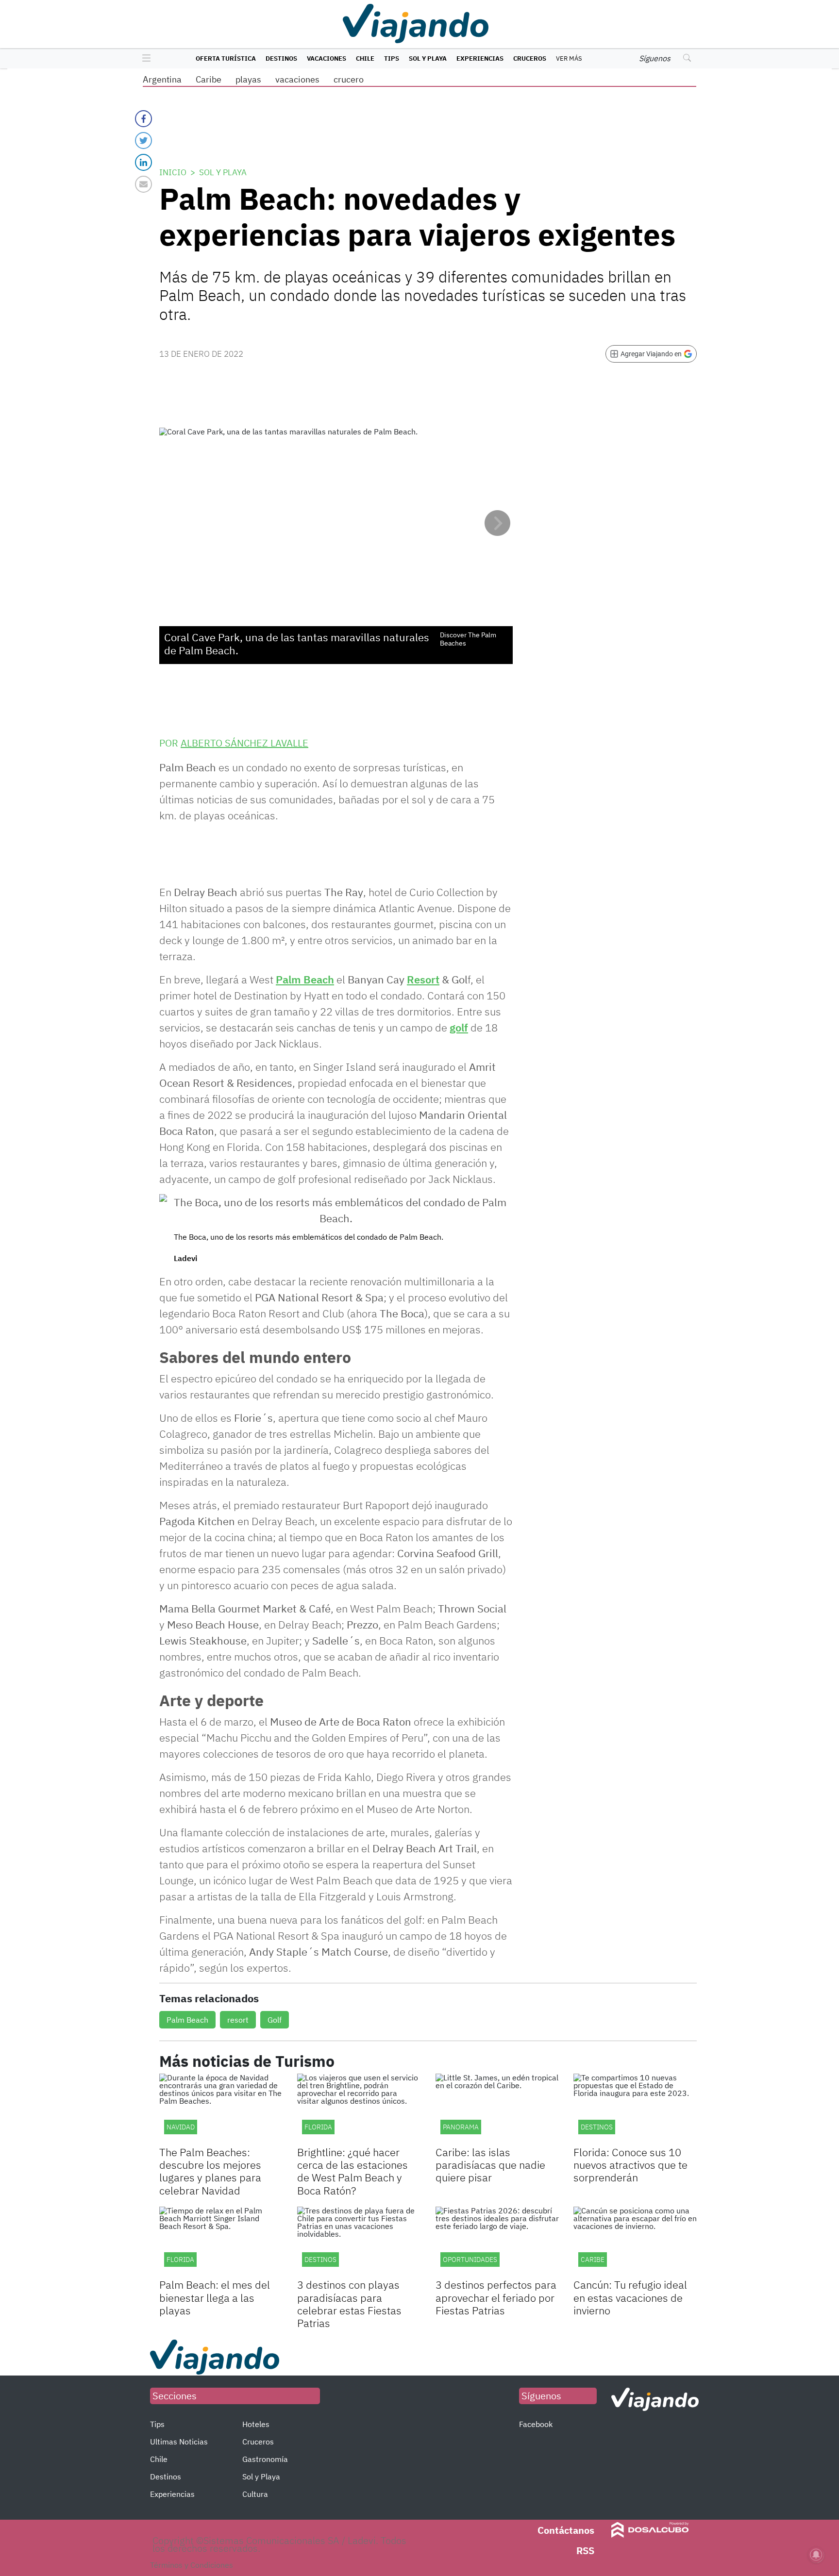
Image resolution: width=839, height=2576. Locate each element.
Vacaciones (327, 58)
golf (459, 1027)
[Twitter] (143, 141)
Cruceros (530, 58)
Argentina (162, 79)
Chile (365, 58)
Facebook (536, 2424)
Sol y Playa (428, 58)
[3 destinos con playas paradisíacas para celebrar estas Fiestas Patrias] (359, 2241)
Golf (275, 2020)
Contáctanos (566, 2530)
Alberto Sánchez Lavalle (244, 743)
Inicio (173, 172)
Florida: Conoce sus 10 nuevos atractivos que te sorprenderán (630, 2165)
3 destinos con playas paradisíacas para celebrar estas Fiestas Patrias (349, 2304)
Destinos (281, 58)
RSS (585, 2551)
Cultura (255, 2494)
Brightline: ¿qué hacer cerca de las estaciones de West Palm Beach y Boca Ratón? (352, 2171)
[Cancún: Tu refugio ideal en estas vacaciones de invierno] (635, 2241)
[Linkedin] (143, 162)
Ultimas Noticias (179, 2442)
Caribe (209, 79)
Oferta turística (226, 58)
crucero (349, 79)
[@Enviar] (143, 184)
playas (248, 79)
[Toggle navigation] (144, 59)
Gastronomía (265, 2459)
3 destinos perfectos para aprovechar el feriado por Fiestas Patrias (496, 2297)
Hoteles (256, 2424)
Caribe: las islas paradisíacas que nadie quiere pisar (490, 2165)
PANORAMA (461, 2127)
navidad (181, 2127)
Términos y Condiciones (192, 2565)
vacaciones (297, 79)
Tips (392, 58)
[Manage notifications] (816, 2555)
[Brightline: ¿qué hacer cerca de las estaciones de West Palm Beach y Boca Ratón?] (359, 2108)
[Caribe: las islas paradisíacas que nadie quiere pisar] (497, 2108)
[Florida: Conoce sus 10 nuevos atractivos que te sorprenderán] (635, 2108)
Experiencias (480, 58)
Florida (318, 2127)
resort (238, 2020)
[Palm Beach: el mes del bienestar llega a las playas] (221, 2241)
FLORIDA (180, 2260)
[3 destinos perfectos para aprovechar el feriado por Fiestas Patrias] (497, 2241)
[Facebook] (143, 119)
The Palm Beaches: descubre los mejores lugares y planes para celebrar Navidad (210, 2171)
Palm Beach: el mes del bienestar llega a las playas (215, 2297)
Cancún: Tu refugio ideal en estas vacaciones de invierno (630, 2297)
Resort (423, 979)
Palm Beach (305, 979)
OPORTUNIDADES (470, 2260)
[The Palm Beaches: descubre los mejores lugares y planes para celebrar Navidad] (221, 2108)
